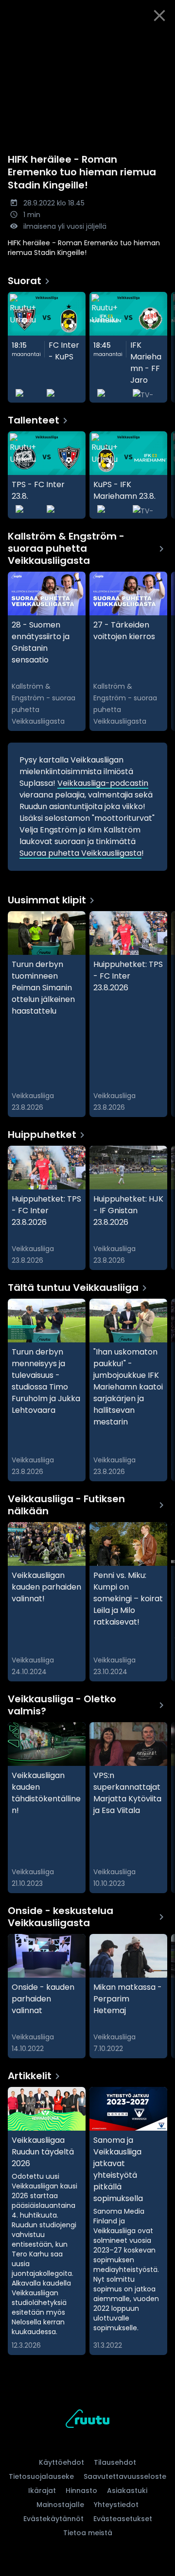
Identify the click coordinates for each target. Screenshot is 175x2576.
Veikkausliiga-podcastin (103, 783)
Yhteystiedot (116, 2505)
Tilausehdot (115, 2462)
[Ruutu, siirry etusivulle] (87, 2420)
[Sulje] (159, 16)
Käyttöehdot (61, 2462)
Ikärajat (42, 2491)
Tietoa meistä (88, 2533)
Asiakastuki (127, 2491)
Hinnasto (81, 2491)
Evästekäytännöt (53, 2519)
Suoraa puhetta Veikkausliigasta (80, 853)
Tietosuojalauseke (41, 2476)
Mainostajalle (60, 2505)
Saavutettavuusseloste (125, 2476)
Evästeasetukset (123, 2519)
